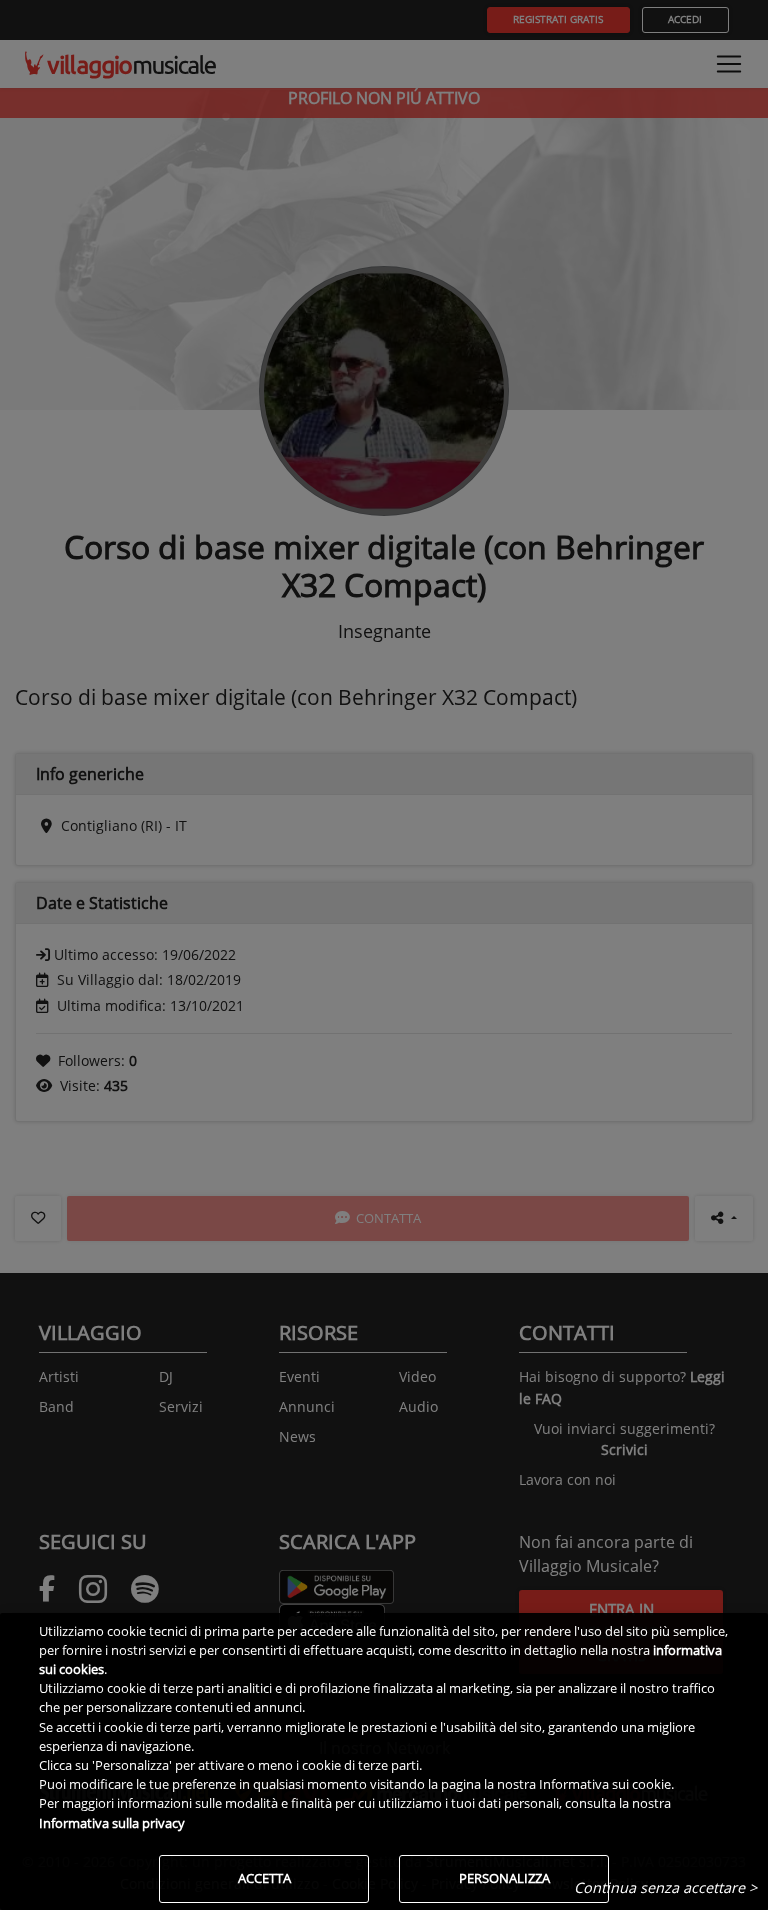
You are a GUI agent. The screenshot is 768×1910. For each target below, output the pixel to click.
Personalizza (504, 1878)
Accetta (264, 1878)
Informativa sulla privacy (112, 1823)
